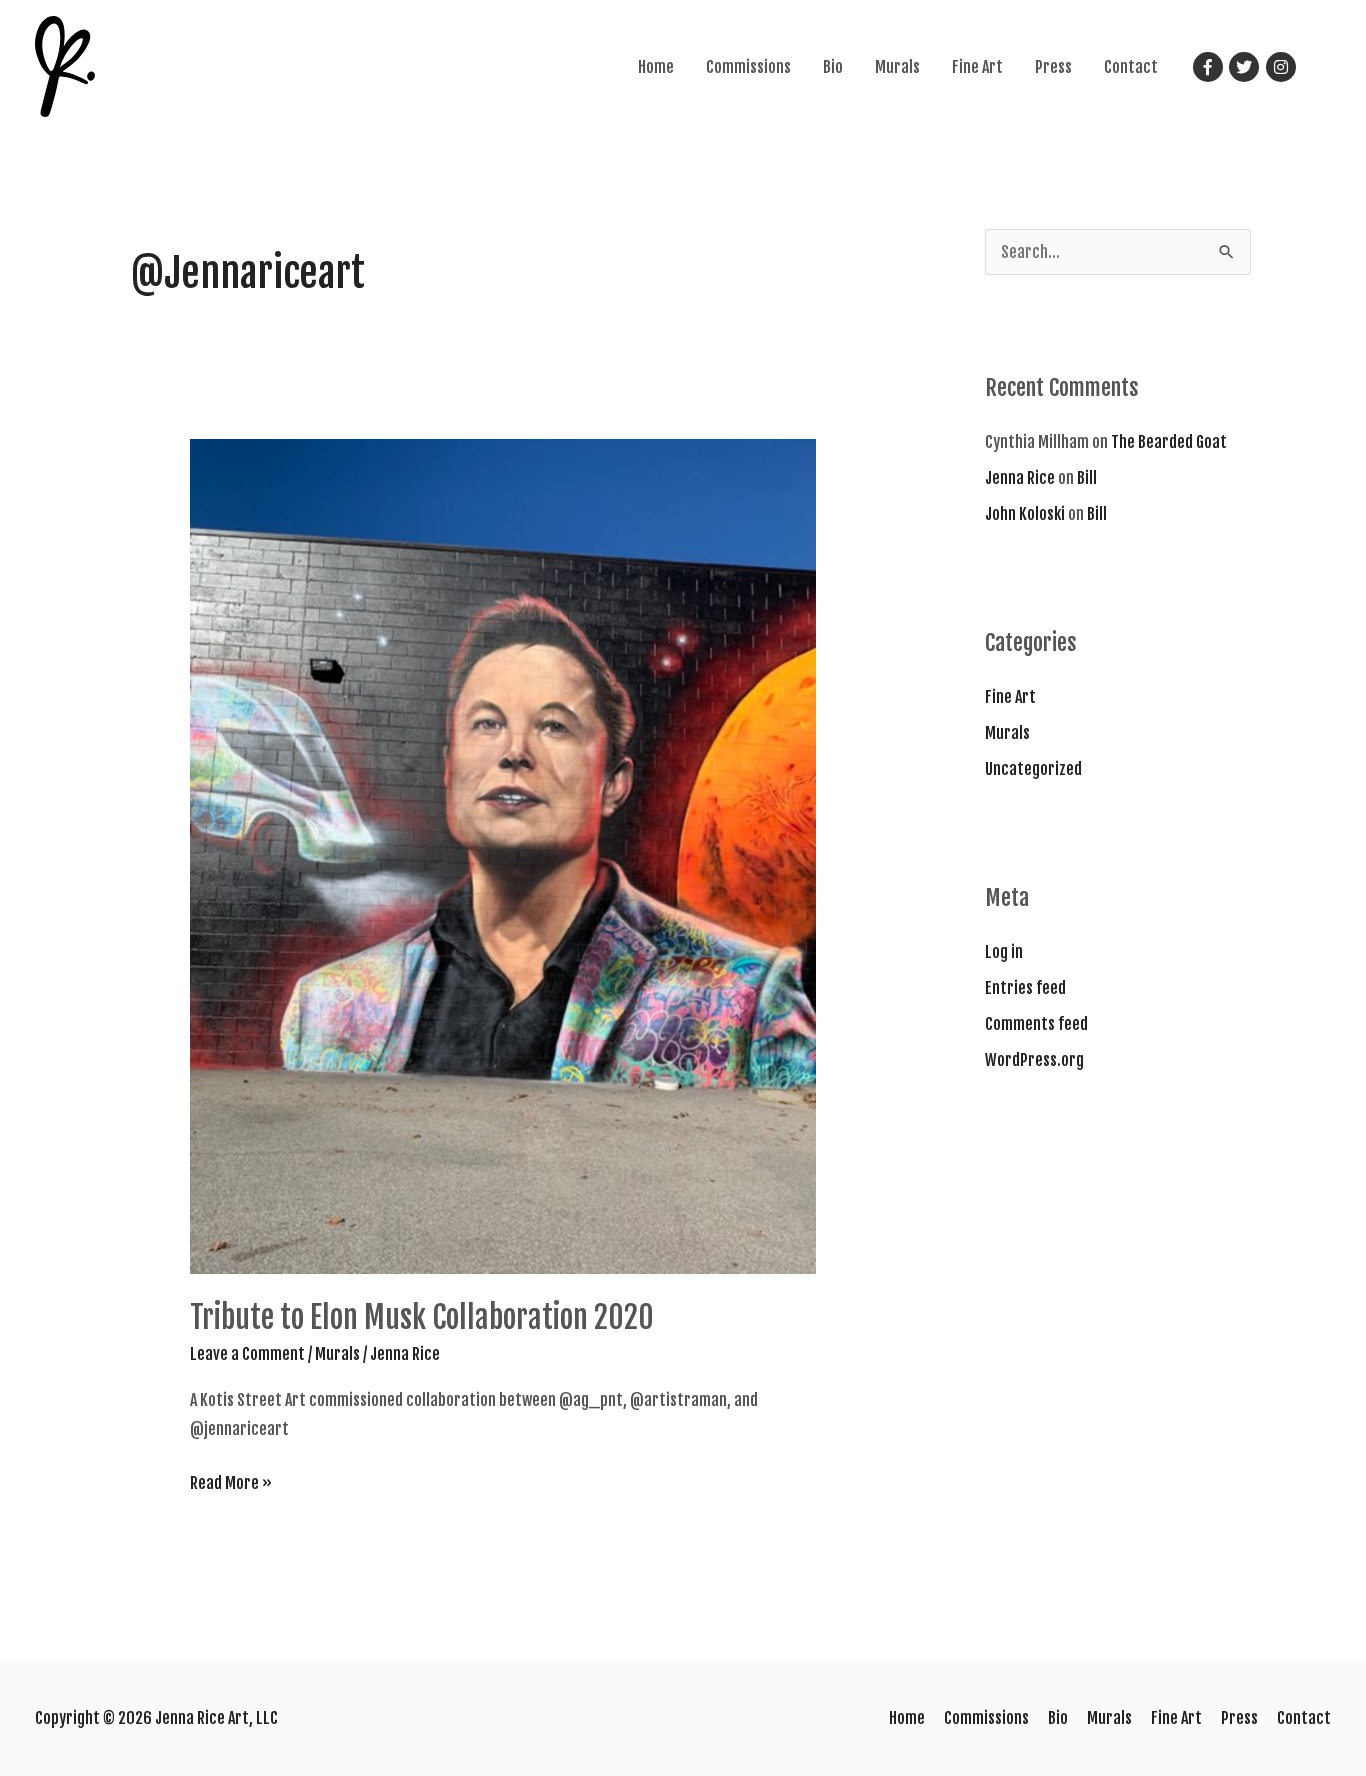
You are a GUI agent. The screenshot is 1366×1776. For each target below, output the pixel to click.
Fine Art (977, 67)
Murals (897, 67)
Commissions (748, 67)
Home (656, 67)
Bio (833, 67)
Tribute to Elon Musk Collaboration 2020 (422, 1317)
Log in (1004, 952)
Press (1053, 67)
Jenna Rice (1020, 478)
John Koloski (1025, 514)
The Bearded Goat (1169, 442)
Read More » (231, 1485)
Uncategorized (1033, 769)
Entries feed (1025, 988)
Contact (1131, 67)
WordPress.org (1034, 1060)
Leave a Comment (247, 1354)
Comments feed (1036, 1024)
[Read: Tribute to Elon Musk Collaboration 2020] (503, 856)
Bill (1087, 478)
